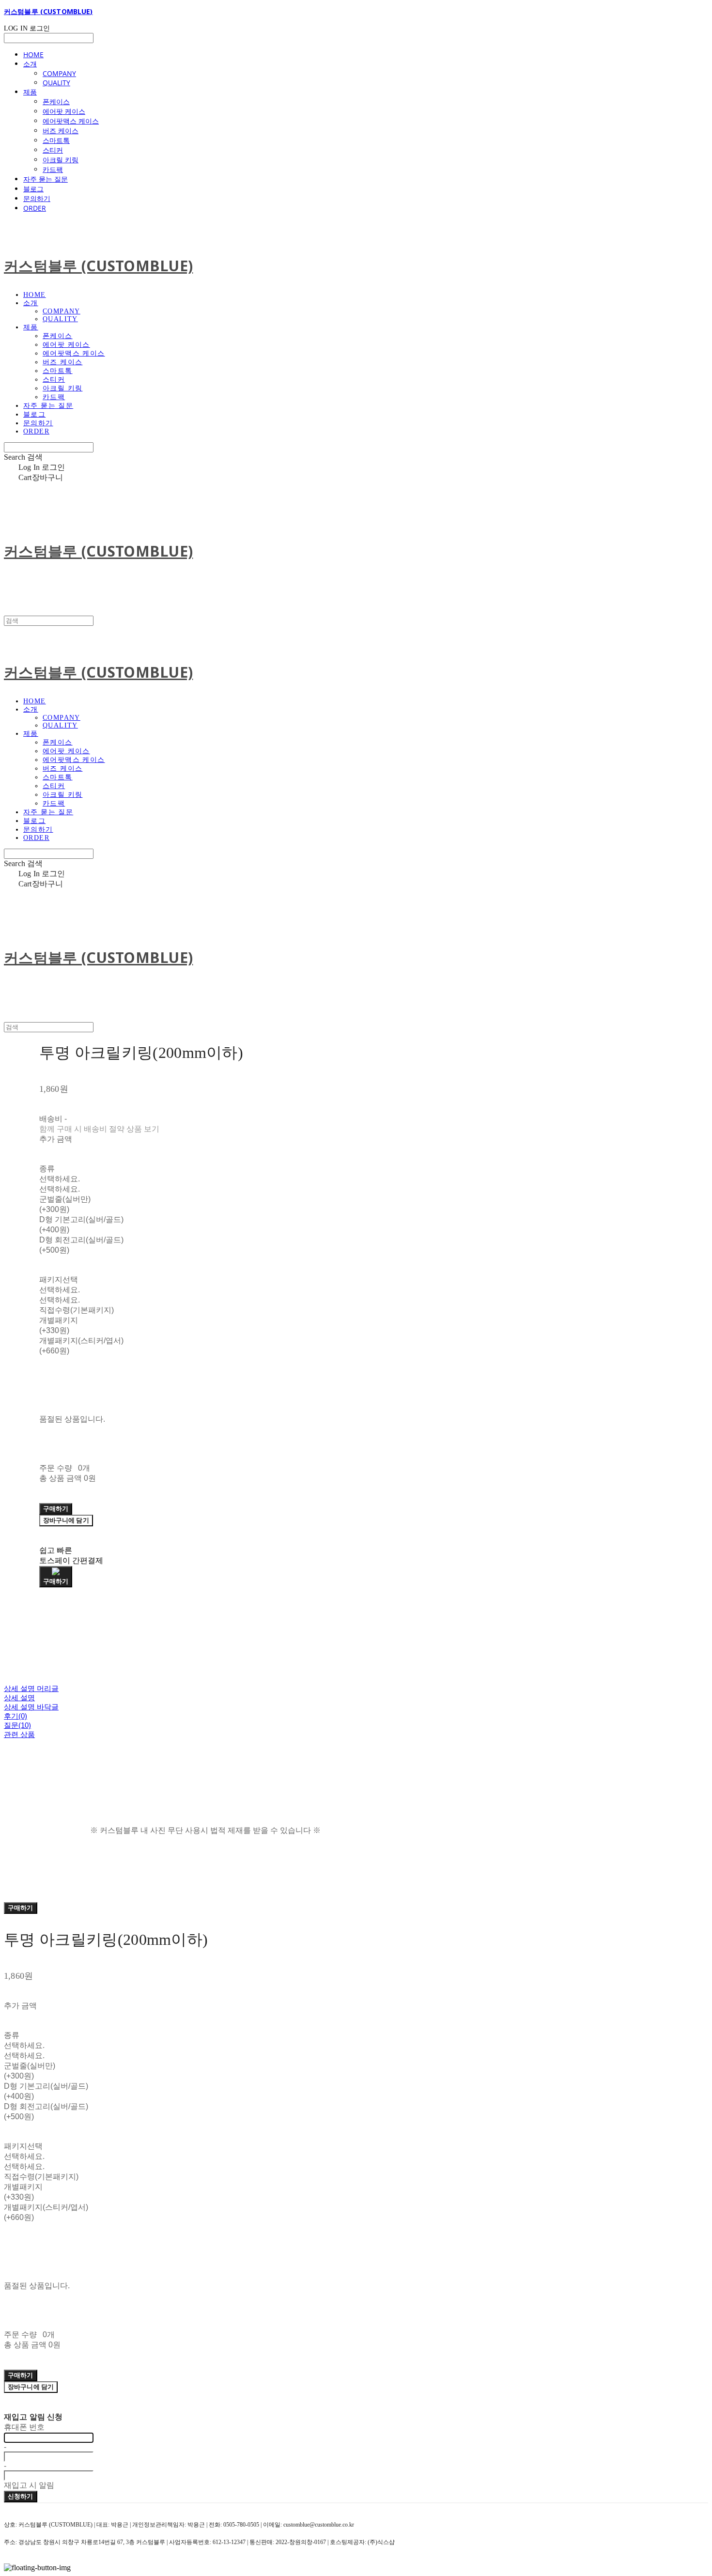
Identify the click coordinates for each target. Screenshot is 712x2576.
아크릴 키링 (61, 160)
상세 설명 (19, 1698)
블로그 (33, 189)
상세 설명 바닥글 (31, 1707)
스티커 (53, 150)
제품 (30, 92)
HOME (33, 54)
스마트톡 (56, 140)
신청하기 (21, 2496)
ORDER (35, 208)
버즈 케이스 (61, 131)
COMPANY (59, 73)
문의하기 (37, 198)
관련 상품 (19, 1734)
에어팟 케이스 (64, 111)
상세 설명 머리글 (31, 1688)
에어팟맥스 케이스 (71, 121)
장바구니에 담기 (31, 2387)
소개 (30, 64)
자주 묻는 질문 (46, 179)
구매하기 (21, 1908)
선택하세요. (60, 1179)
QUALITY (56, 83)
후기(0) (15, 1716)
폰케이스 (56, 101)
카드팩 (53, 169)
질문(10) (17, 1725)
